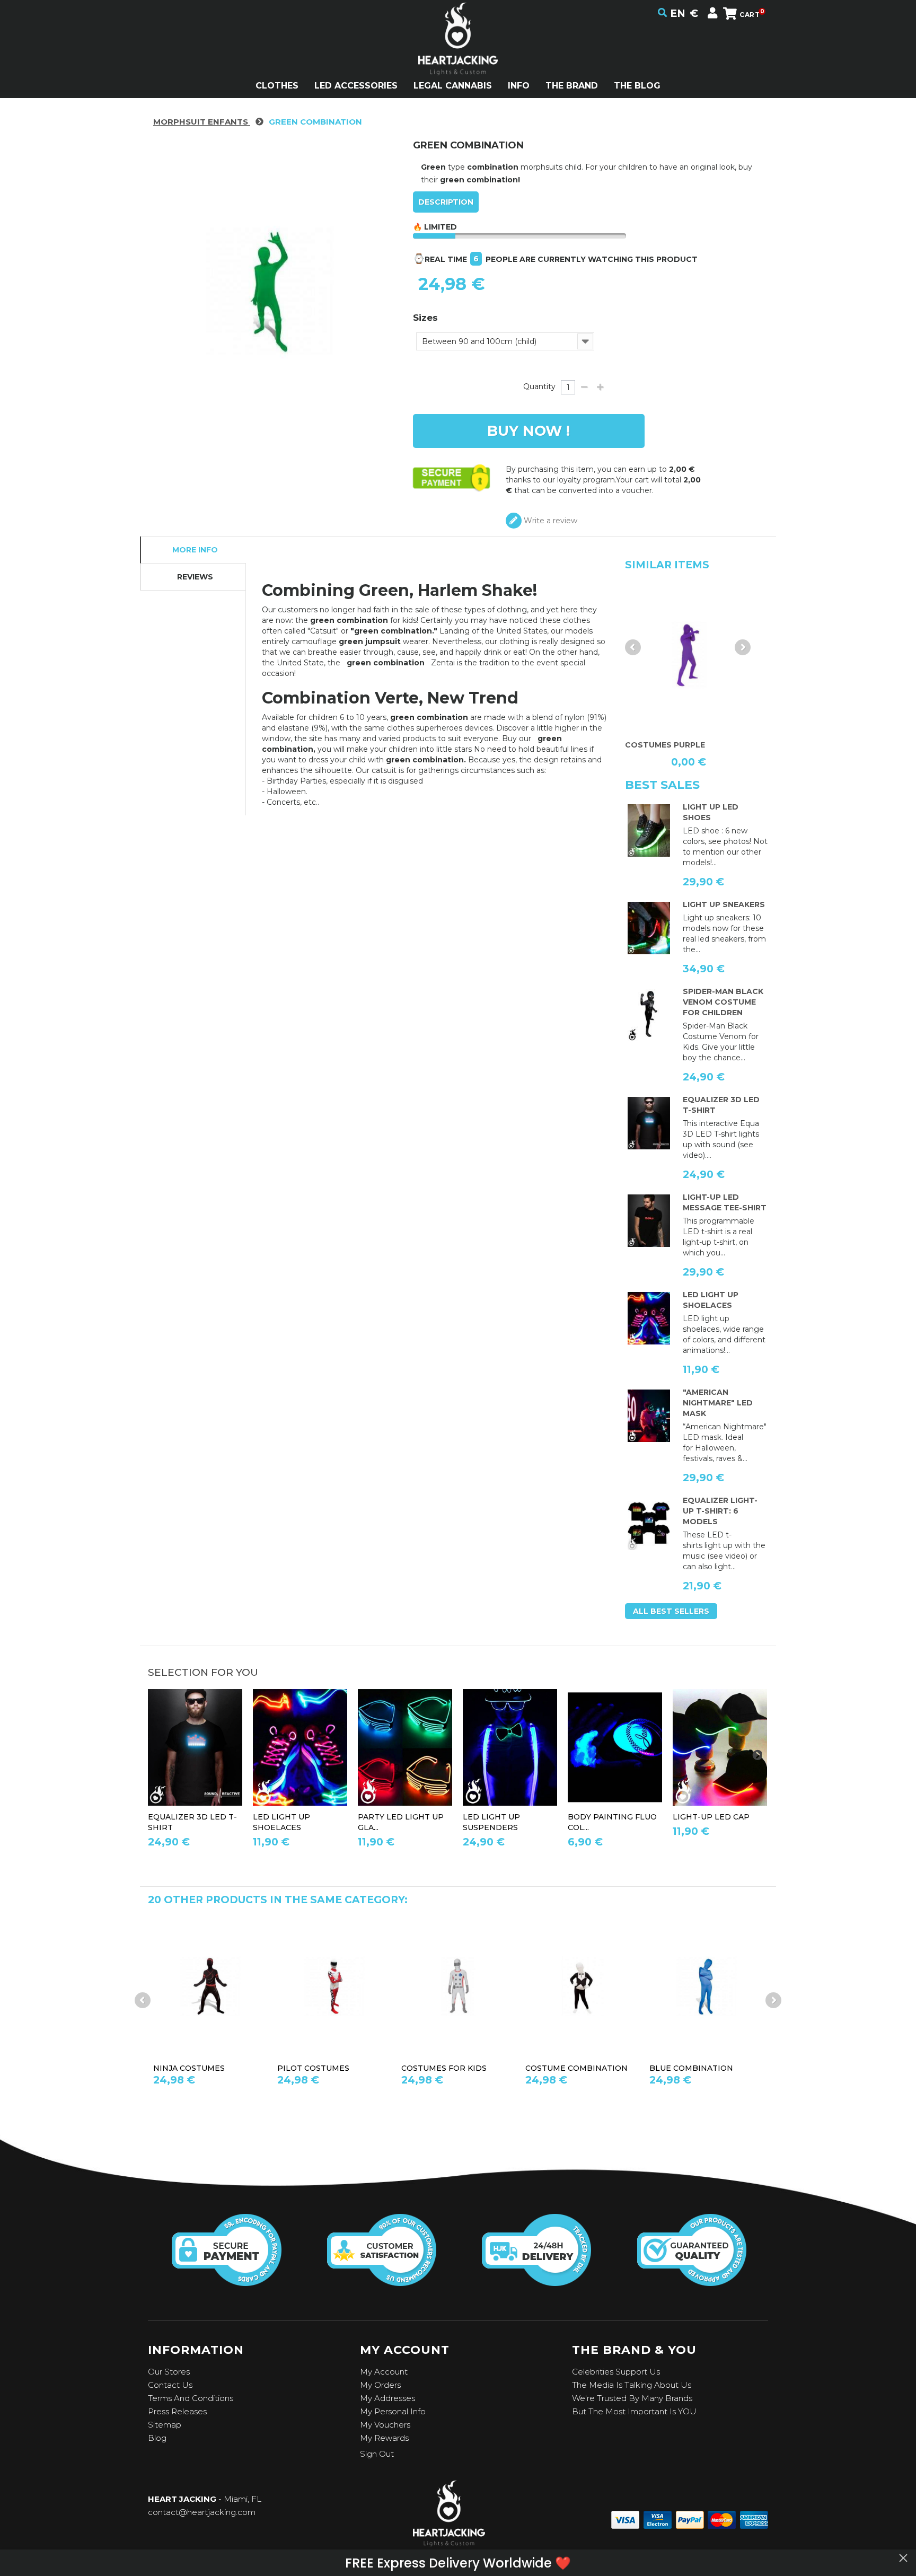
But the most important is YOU (634, 2411)
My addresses (387, 2398)
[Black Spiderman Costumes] (649, 1015)
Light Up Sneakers (724, 904)
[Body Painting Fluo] (615, 1748)
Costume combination (452, 2068)
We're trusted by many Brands (632, 2398)
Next (743, 647)
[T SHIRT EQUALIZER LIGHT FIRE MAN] (649, 1524)
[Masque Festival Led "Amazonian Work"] (649, 1416)
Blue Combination (567, 2068)
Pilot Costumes (189, 2068)
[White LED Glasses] (405, 1748)
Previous (633, 647)
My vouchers (385, 2425)
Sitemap (165, 2425)
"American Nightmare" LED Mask (718, 1403)
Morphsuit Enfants (202, 122)
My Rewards (384, 2438)
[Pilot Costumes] (210, 1987)
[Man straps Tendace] (510, 1748)
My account (384, 2372)
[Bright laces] (649, 1318)
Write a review (549, 521)
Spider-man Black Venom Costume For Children (723, 1002)
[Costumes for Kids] (334, 1987)
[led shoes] (649, 831)
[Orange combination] (689, 655)
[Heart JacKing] (458, 58)
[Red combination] (706, 1987)
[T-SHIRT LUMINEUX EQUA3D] (649, 1123)
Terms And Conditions (191, 2398)
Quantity (539, 386)
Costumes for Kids (320, 2068)
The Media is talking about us (632, 2385)
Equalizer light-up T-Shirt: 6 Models (720, 1511)
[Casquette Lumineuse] (720, 1748)
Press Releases (177, 2411)
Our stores (169, 2372)
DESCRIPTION (446, 202)
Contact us (170, 2385)
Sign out (377, 2454)
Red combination (689, 2068)
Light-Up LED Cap (711, 1817)
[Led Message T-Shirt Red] (649, 1221)
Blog (157, 2438)
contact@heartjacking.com (202, 2512)
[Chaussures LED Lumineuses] (649, 928)
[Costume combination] (458, 1987)
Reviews (195, 577)
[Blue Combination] (582, 1987)
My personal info (393, 2411)
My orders (380, 2385)
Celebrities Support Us (616, 2372)
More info (195, 550)
